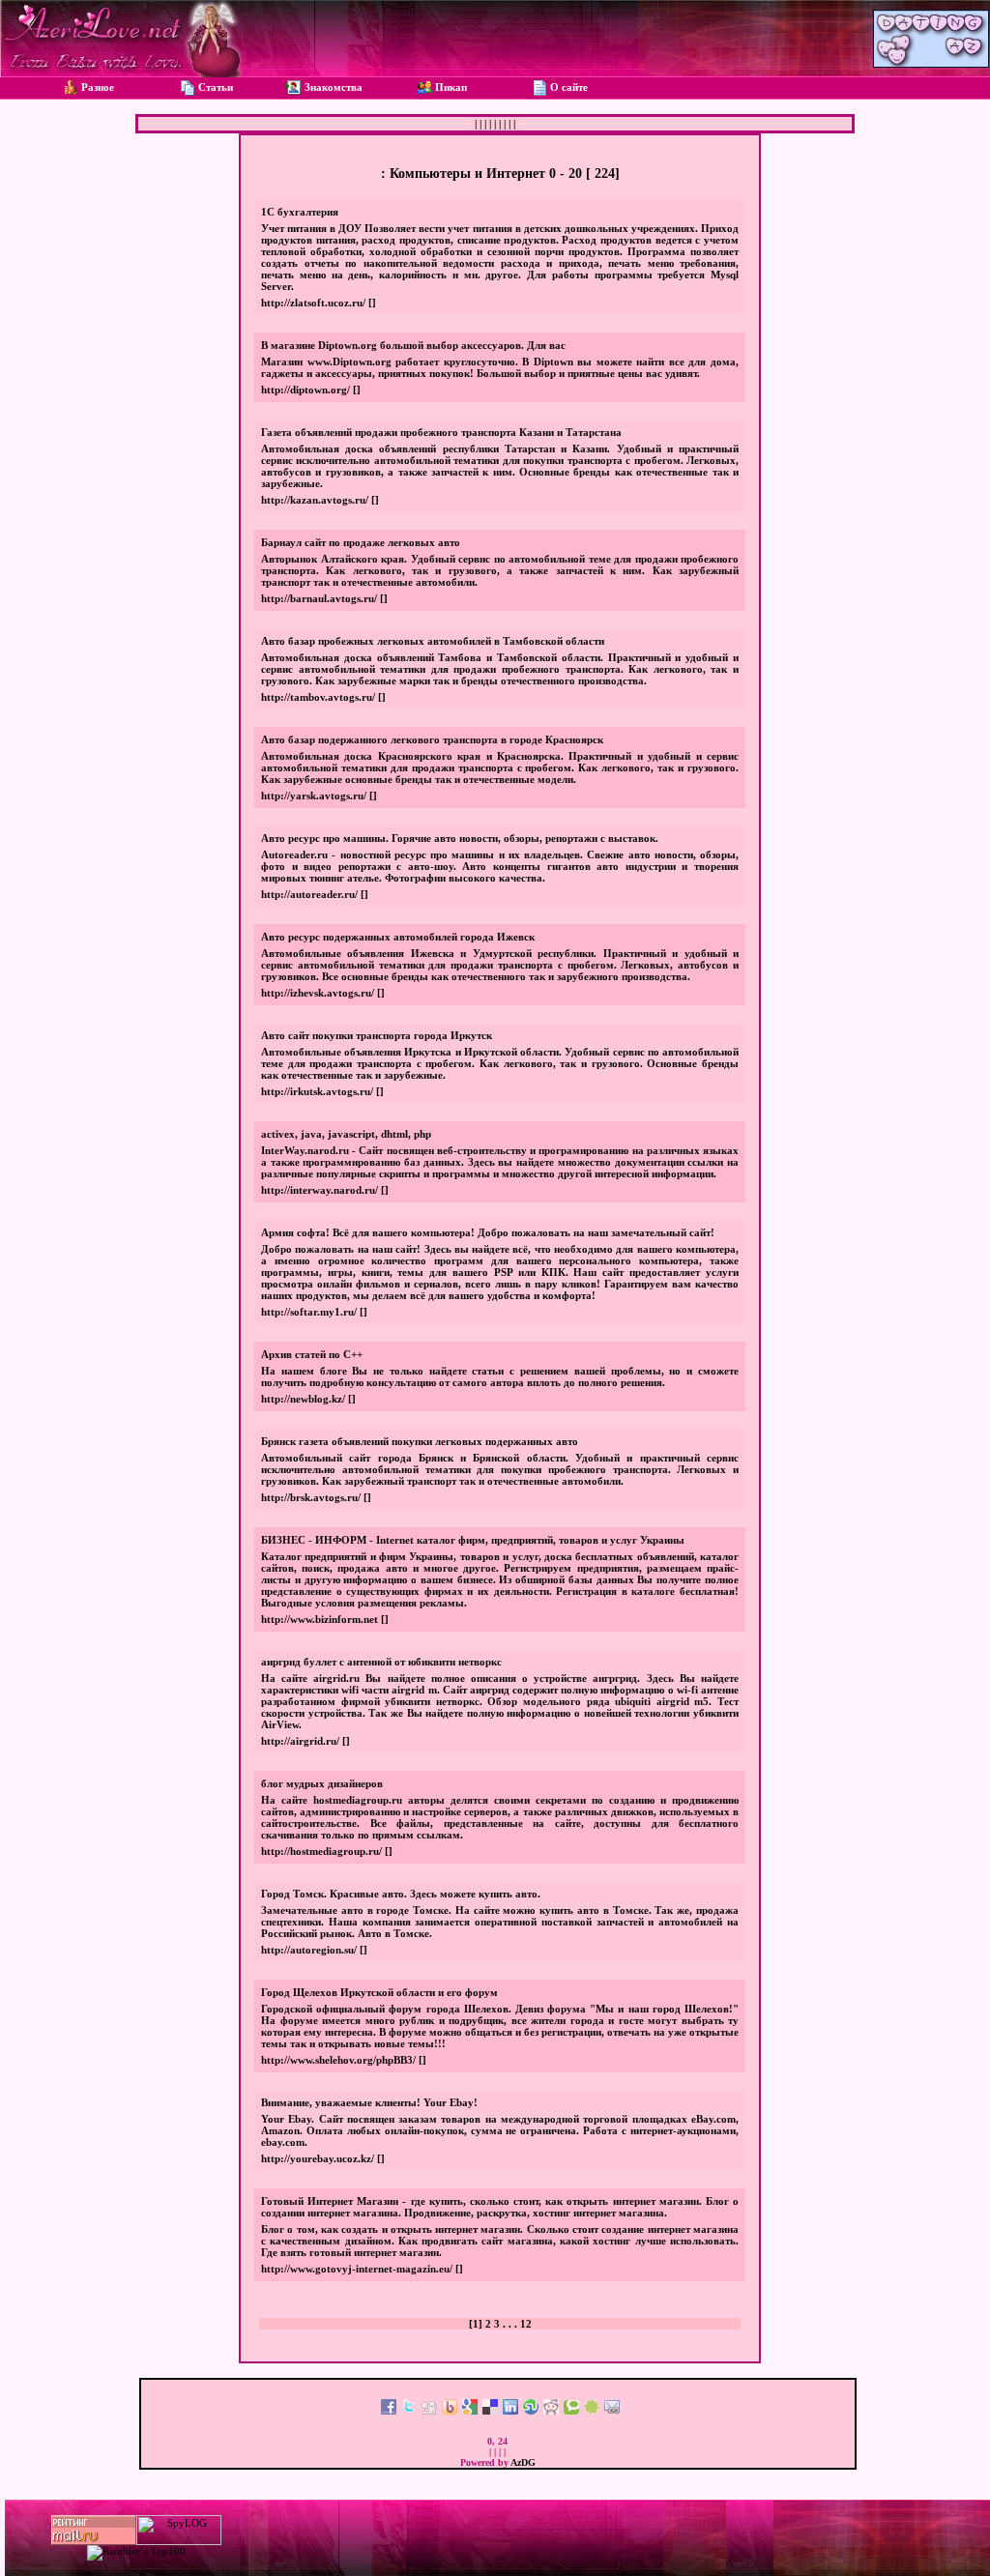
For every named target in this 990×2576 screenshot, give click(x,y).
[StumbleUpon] (531, 2411)
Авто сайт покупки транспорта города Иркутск (377, 1035)
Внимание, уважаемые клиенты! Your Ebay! (369, 2102)
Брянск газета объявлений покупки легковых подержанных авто (420, 1441)
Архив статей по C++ (312, 1354)
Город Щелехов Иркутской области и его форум (379, 1992)
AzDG (523, 2462)
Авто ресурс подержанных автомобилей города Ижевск (398, 937)
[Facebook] (389, 2411)
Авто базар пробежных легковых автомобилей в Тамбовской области (433, 641)
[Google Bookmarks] (470, 2411)
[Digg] (429, 2411)
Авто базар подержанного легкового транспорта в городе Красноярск (432, 739)
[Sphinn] (592, 2411)
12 (526, 2324)
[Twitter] (409, 2411)
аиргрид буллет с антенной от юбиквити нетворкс (381, 1662)
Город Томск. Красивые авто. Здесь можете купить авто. (401, 1894)
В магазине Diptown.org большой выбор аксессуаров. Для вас (413, 345)
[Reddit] (551, 2411)
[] (372, 303)
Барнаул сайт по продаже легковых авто (361, 542)
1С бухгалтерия (300, 212)
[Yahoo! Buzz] (450, 2411)
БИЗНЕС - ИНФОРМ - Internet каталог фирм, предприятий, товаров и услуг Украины (473, 1540)
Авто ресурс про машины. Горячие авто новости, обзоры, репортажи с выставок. (460, 838)
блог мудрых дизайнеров (322, 1783)
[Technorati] (571, 2411)
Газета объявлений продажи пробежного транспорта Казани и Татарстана (441, 432)
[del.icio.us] (490, 2411)
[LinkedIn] (510, 2411)
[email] (612, 2411)
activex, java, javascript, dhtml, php (346, 1134)
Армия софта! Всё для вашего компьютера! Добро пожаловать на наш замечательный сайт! (488, 1232)
